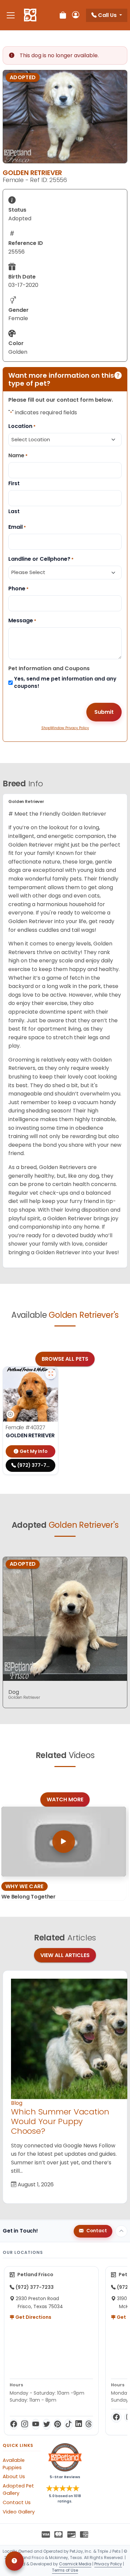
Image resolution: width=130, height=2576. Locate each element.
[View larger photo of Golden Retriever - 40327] (51, 1374)
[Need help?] (14, 2561)
